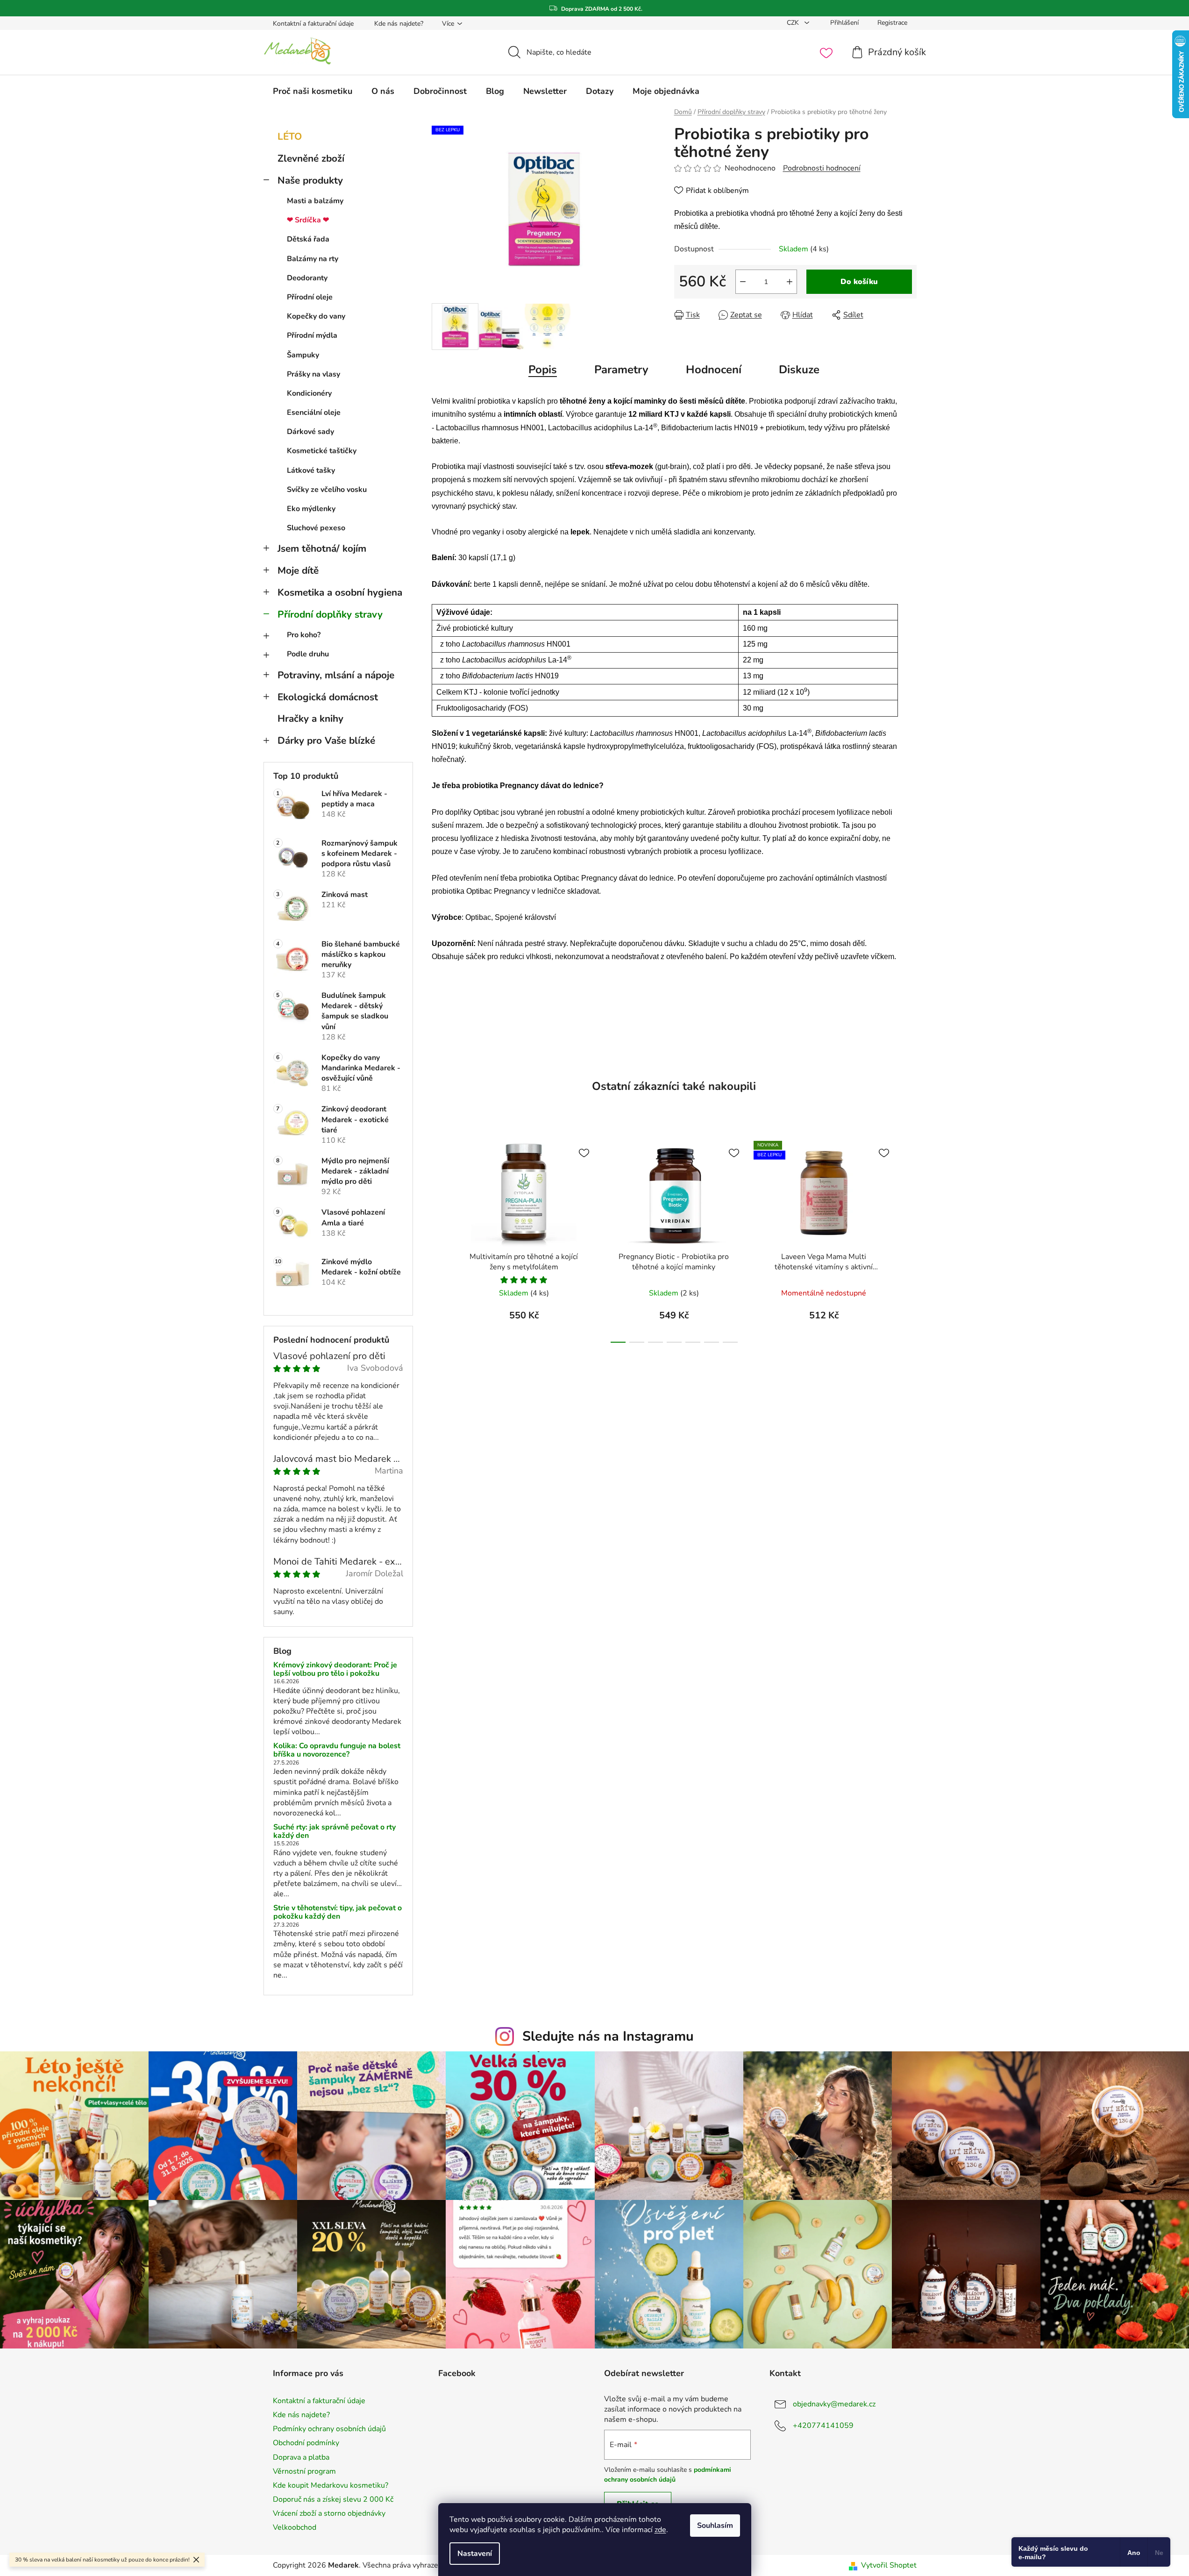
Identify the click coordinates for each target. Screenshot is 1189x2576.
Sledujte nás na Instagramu (608, 2036)
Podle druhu (308, 654)
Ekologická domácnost (328, 697)
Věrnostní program (304, 2471)
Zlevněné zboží (311, 158)
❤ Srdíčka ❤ (308, 220)
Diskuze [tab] (799, 370)
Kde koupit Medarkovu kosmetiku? (331, 2485)
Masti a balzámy (315, 201)
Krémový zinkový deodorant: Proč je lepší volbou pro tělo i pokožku (335, 1669)
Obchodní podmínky (306, 2443)
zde (660, 2530)
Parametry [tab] (621, 370)
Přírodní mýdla (312, 335)
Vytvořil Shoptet (889, 2565)
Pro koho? (304, 635)
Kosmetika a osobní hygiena (340, 592)
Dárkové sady (310, 432)
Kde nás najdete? (399, 24)
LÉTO (290, 136)
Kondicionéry (309, 393)
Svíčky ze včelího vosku (327, 490)
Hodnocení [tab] (714, 370)
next (909, 1239)
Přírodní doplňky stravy (330, 614)
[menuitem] (313, 91)
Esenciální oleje (314, 413)
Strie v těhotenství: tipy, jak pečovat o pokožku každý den (338, 1912)
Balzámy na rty (313, 259)
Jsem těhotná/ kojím (322, 548)
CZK (794, 23)
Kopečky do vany (316, 316)
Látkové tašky (311, 470)
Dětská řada (308, 239)
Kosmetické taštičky (322, 451)
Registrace (892, 23)
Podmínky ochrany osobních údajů (329, 2429)
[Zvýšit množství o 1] (790, 282)
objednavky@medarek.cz (834, 2404)
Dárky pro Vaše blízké (326, 740)
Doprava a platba (301, 2457)
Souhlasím (715, 2526)
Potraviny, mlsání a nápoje (336, 675)
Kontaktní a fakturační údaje (313, 24)
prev (439, 1239)
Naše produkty (310, 180)
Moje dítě (298, 570)
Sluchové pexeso (316, 528)
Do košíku (859, 282)
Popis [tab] (543, 370)
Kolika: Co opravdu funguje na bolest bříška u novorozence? (337, 1750)
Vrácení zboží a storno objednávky (329, 2513)
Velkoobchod (295, 2527)
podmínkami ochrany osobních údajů (668, 2474)
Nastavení (475, 2554)
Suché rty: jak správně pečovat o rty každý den (335, 1832)
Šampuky (303, 355)
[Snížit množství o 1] (743, 282)
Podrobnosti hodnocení (822, 168)
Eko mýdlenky (311, 509)
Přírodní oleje (310, 297)
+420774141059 (823, 2426)
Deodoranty (307, 278)
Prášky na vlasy (313, 374)
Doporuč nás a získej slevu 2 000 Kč (333, 2499)
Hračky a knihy (310, 719)
